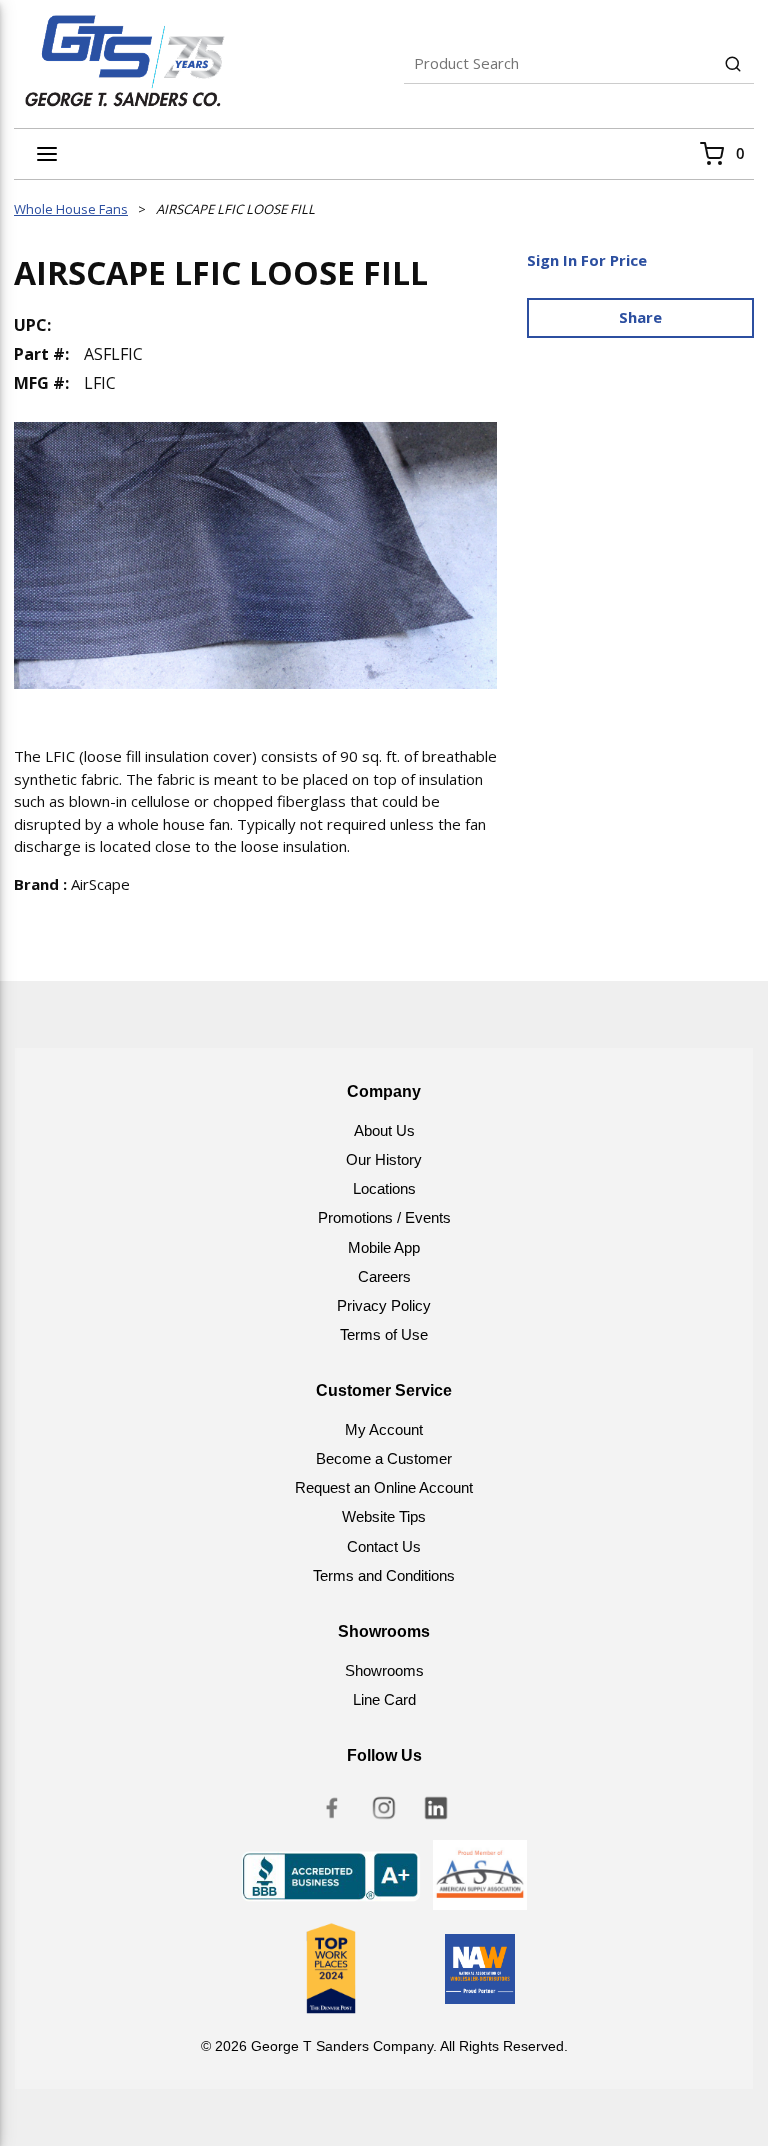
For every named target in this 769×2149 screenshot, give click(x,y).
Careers (384, 1276)
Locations (384, 1188)
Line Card (384, 1699)
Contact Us (384, 1546)
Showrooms (384, 1670)
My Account (384, 1429)
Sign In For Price (587, 260)
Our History (384, 1159)
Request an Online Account (384, 1487)
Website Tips (384, 1516)
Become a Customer (384, 1458)
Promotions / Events (384, 1217)
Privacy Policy (384, 1305)
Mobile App (384, 1247)
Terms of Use (384, 1334)
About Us (384, 1130)
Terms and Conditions (384, 1575)
